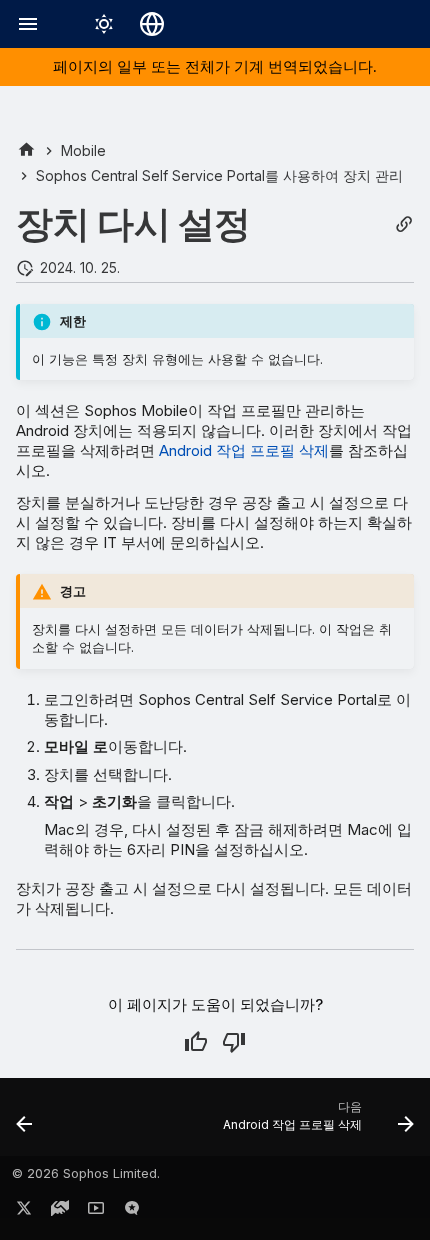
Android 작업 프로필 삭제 (244, 450)
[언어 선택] (152, 24)
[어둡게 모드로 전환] (104, 24)
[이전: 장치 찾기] (25, 1123)
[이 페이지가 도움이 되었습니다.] (196, 1042)
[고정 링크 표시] (404, 224)
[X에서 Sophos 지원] (24, 1212)
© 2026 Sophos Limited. (86, 1173)
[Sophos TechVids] (96, 1212)
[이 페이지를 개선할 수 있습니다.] (234, 1042)
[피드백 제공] (132, 1212)
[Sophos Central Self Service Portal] (26, 150)
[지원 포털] (60, 1212)
